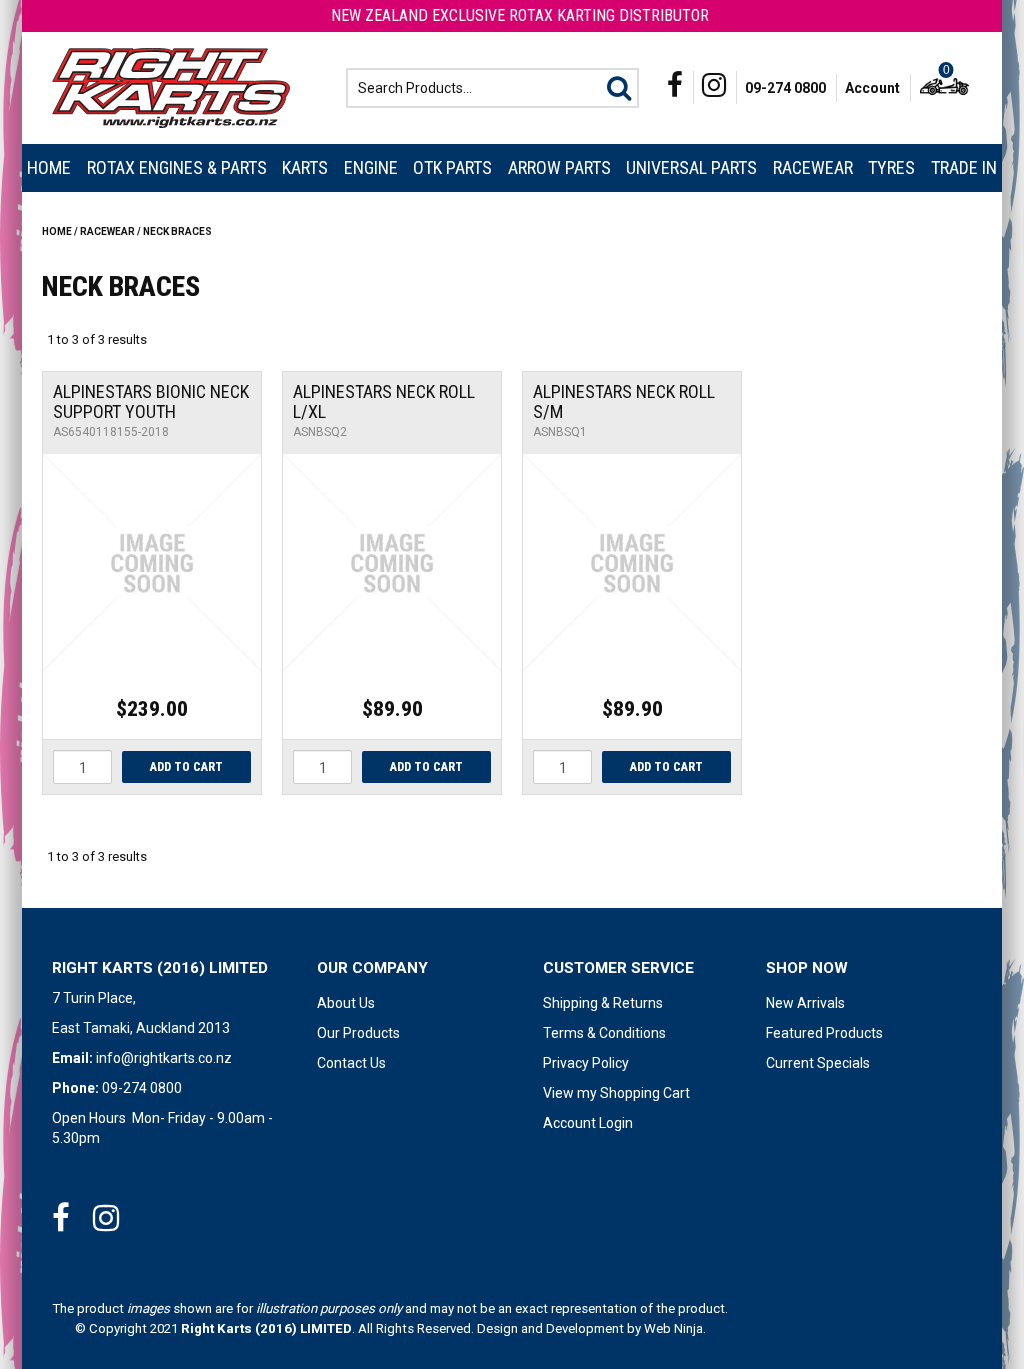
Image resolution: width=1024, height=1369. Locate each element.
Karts (305, 167)
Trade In (964, 167)
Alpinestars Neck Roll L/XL (384, 401)
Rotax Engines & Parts (177, 167)
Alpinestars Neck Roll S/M (624, 401)
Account (872, 88)
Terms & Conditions (604, 1033)
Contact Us (351, 1063)
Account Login (588, 1123)
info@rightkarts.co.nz (164, 1058)
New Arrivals (805, 1003)
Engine (371, 167)
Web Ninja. (675, 1328)
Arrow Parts (559, 167)
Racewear (813, 167)
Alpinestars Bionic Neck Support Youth (151, 401)
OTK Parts (452, 167)
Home (49, 167)
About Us (346, 1003)
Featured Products (824, 1033)
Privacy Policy (586, 1063)
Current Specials (818, 1063)
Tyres (891, 167)
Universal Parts (691, 167)
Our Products (358, 1033)
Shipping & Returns (603, 1003)
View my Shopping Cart (616, 1093)
